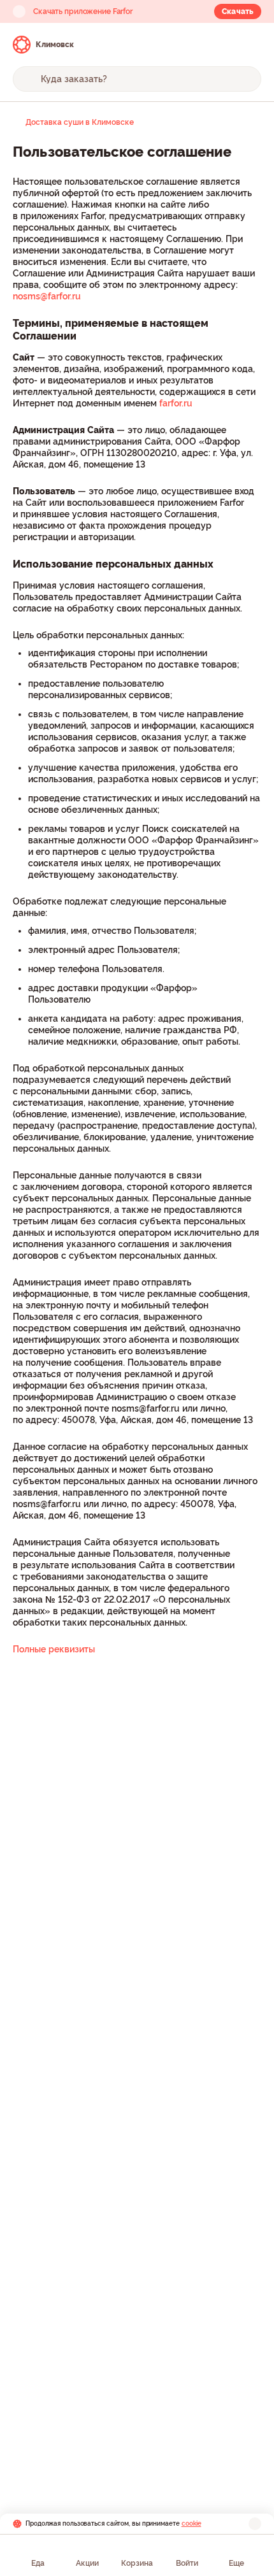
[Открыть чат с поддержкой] (250, 45)
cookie (191, 2523)
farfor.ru (176, 403)
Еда (38, 2563)
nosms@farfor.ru (47, 296)
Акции (87, 2563)
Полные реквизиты (54, 1649)
